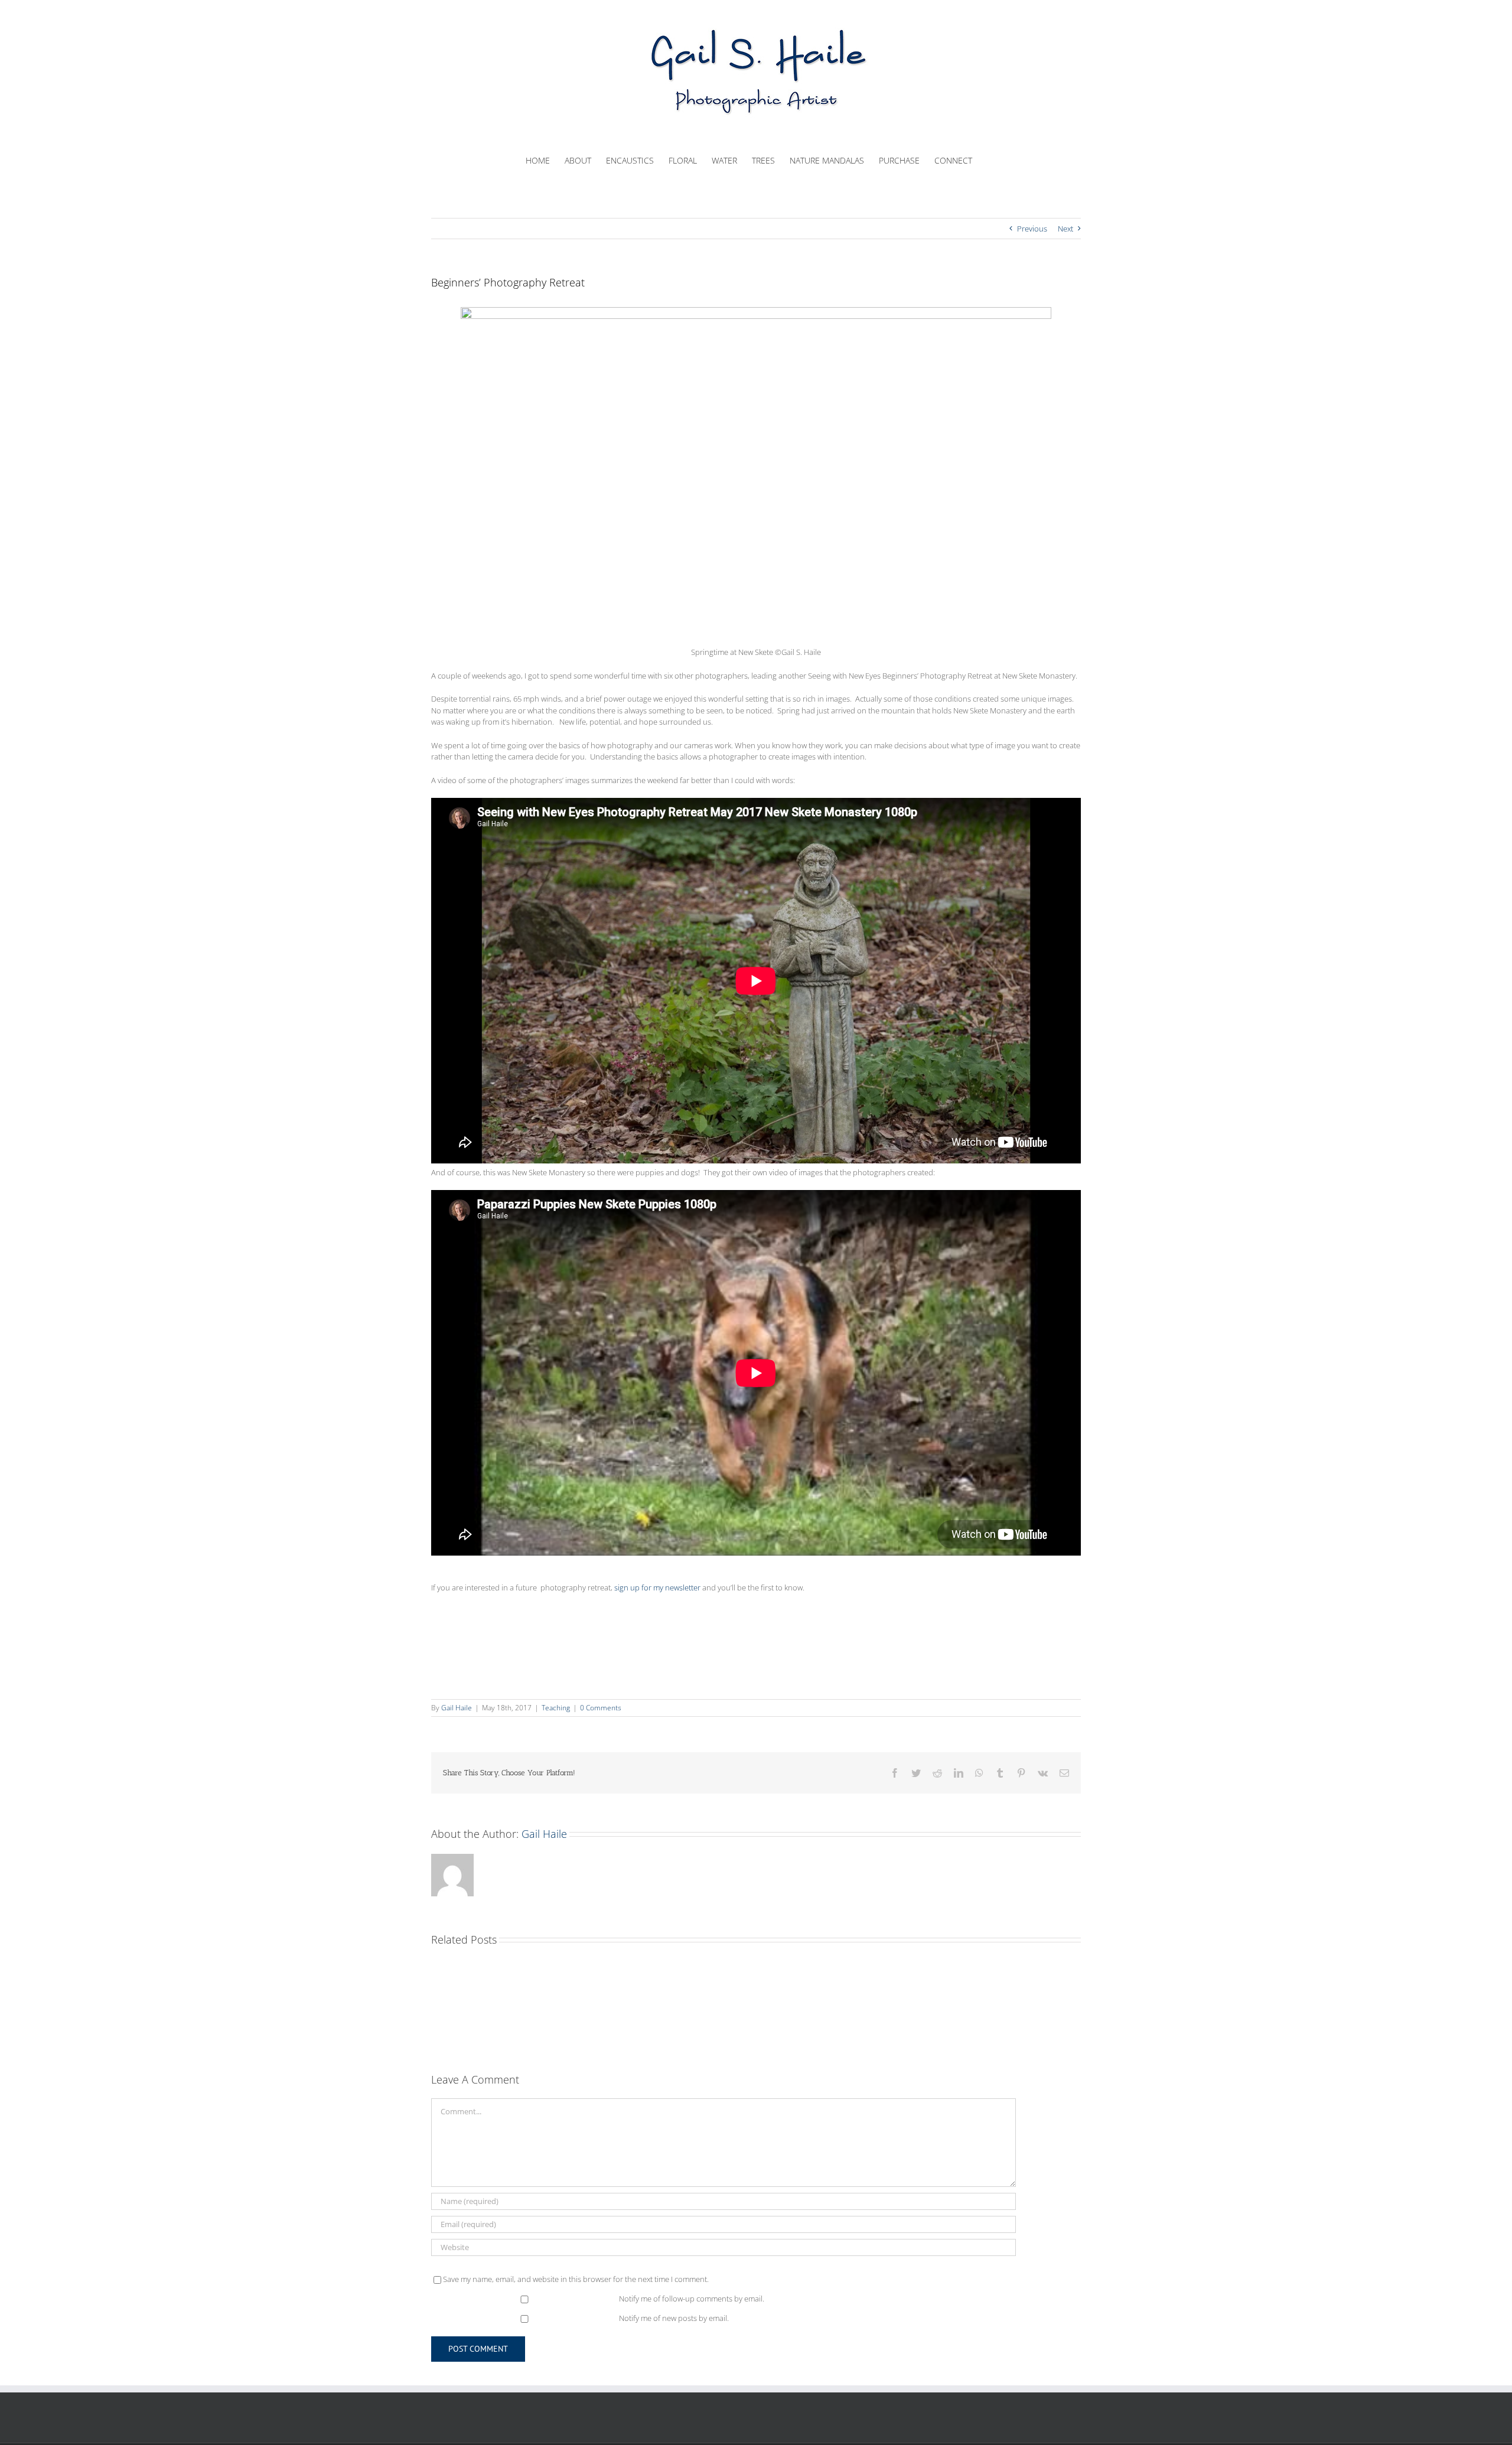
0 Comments (601, 1708)
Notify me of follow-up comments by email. (692, 2299)
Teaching (556, 1708)
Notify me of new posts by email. (674, 2318)
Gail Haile (457, 1708)
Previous (1032, 229)
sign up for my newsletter (657, 1587)
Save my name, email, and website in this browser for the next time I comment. (576, 2279)
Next (1065, 229)
